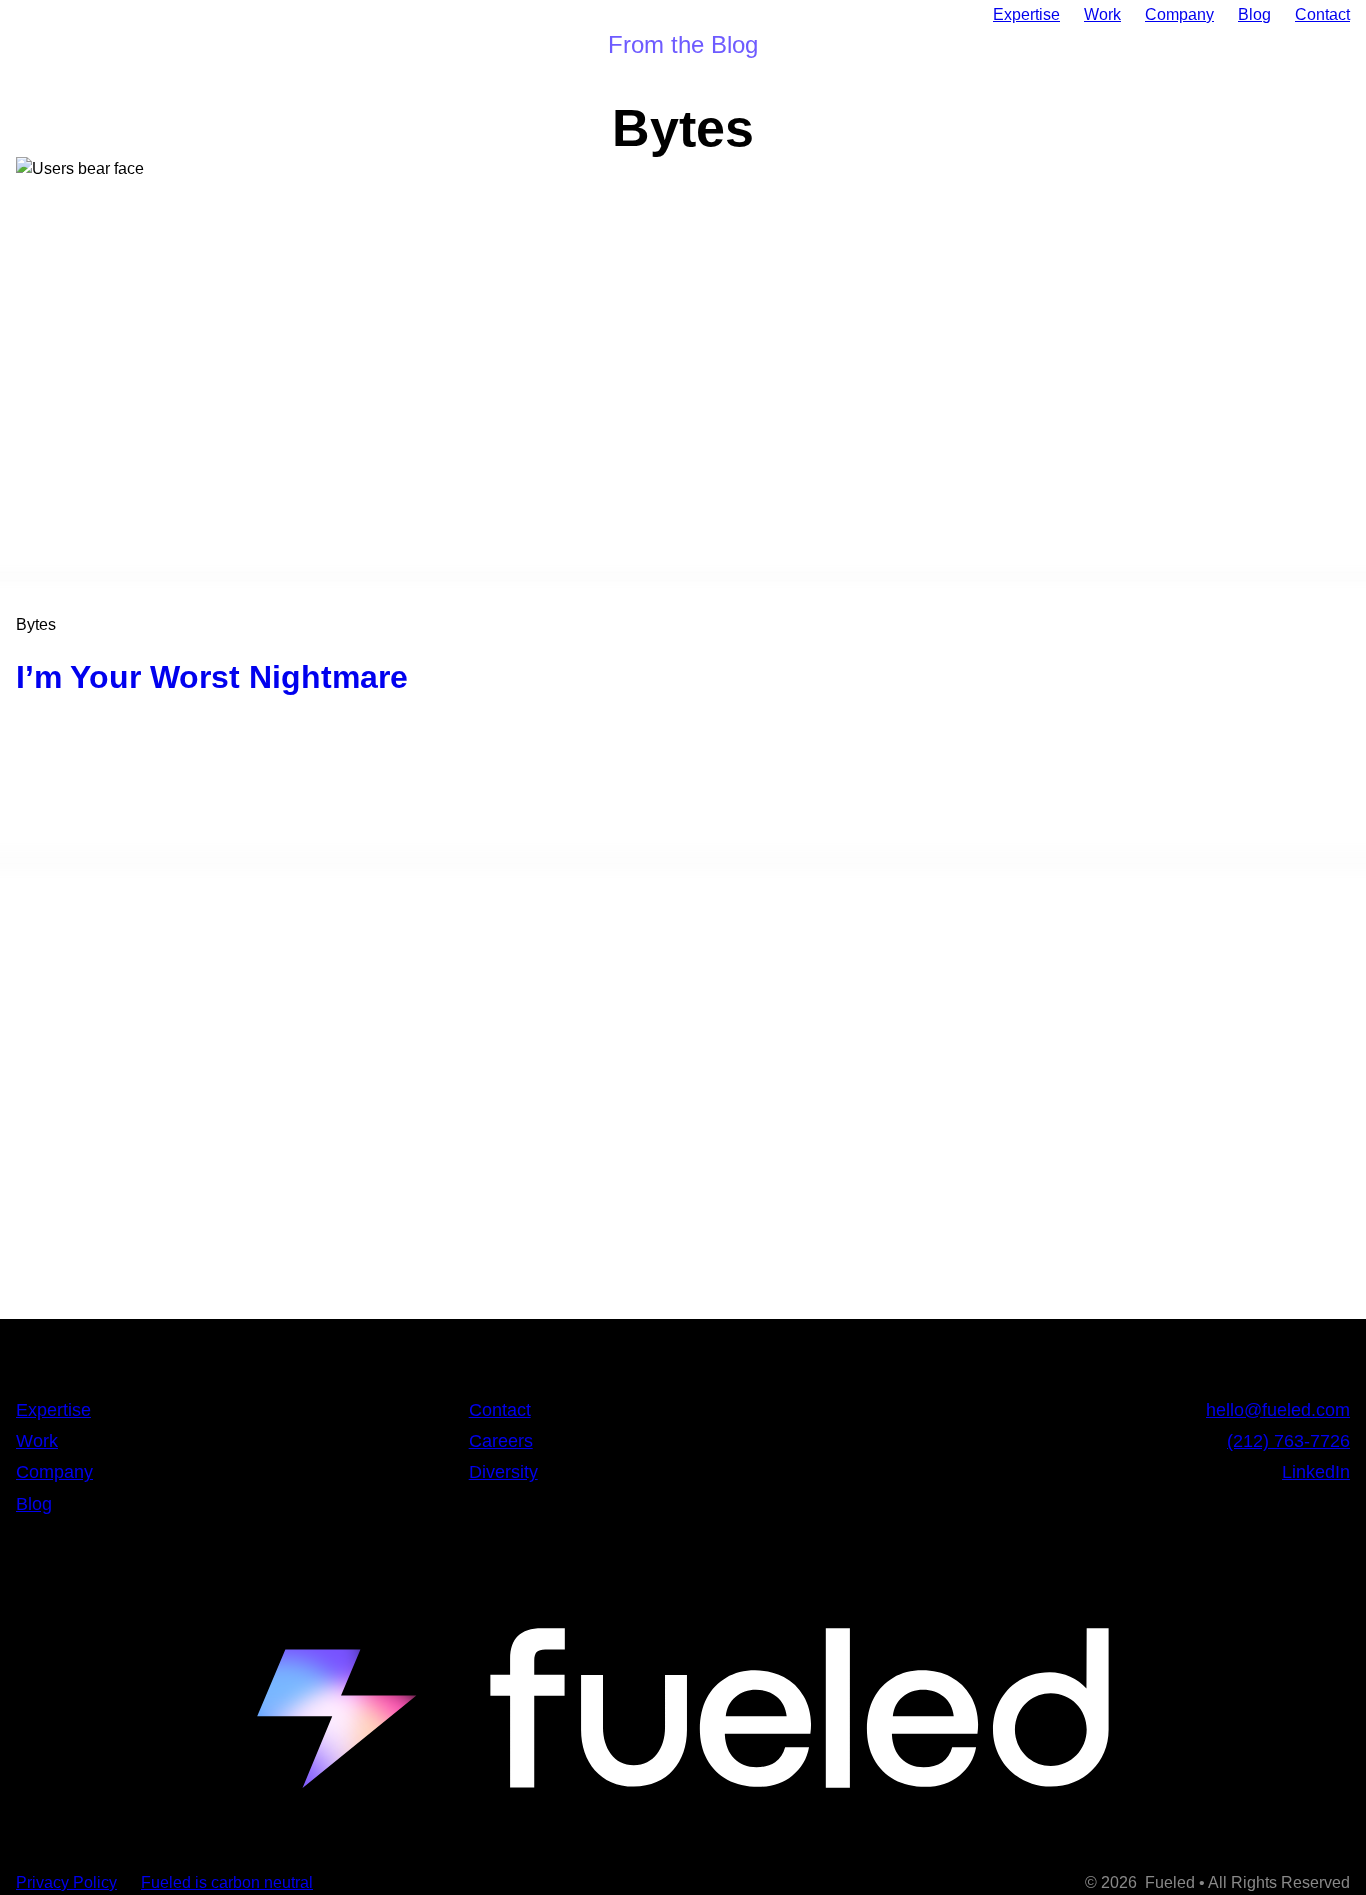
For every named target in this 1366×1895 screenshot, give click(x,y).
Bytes (36, 624)
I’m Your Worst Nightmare (212, 677)
